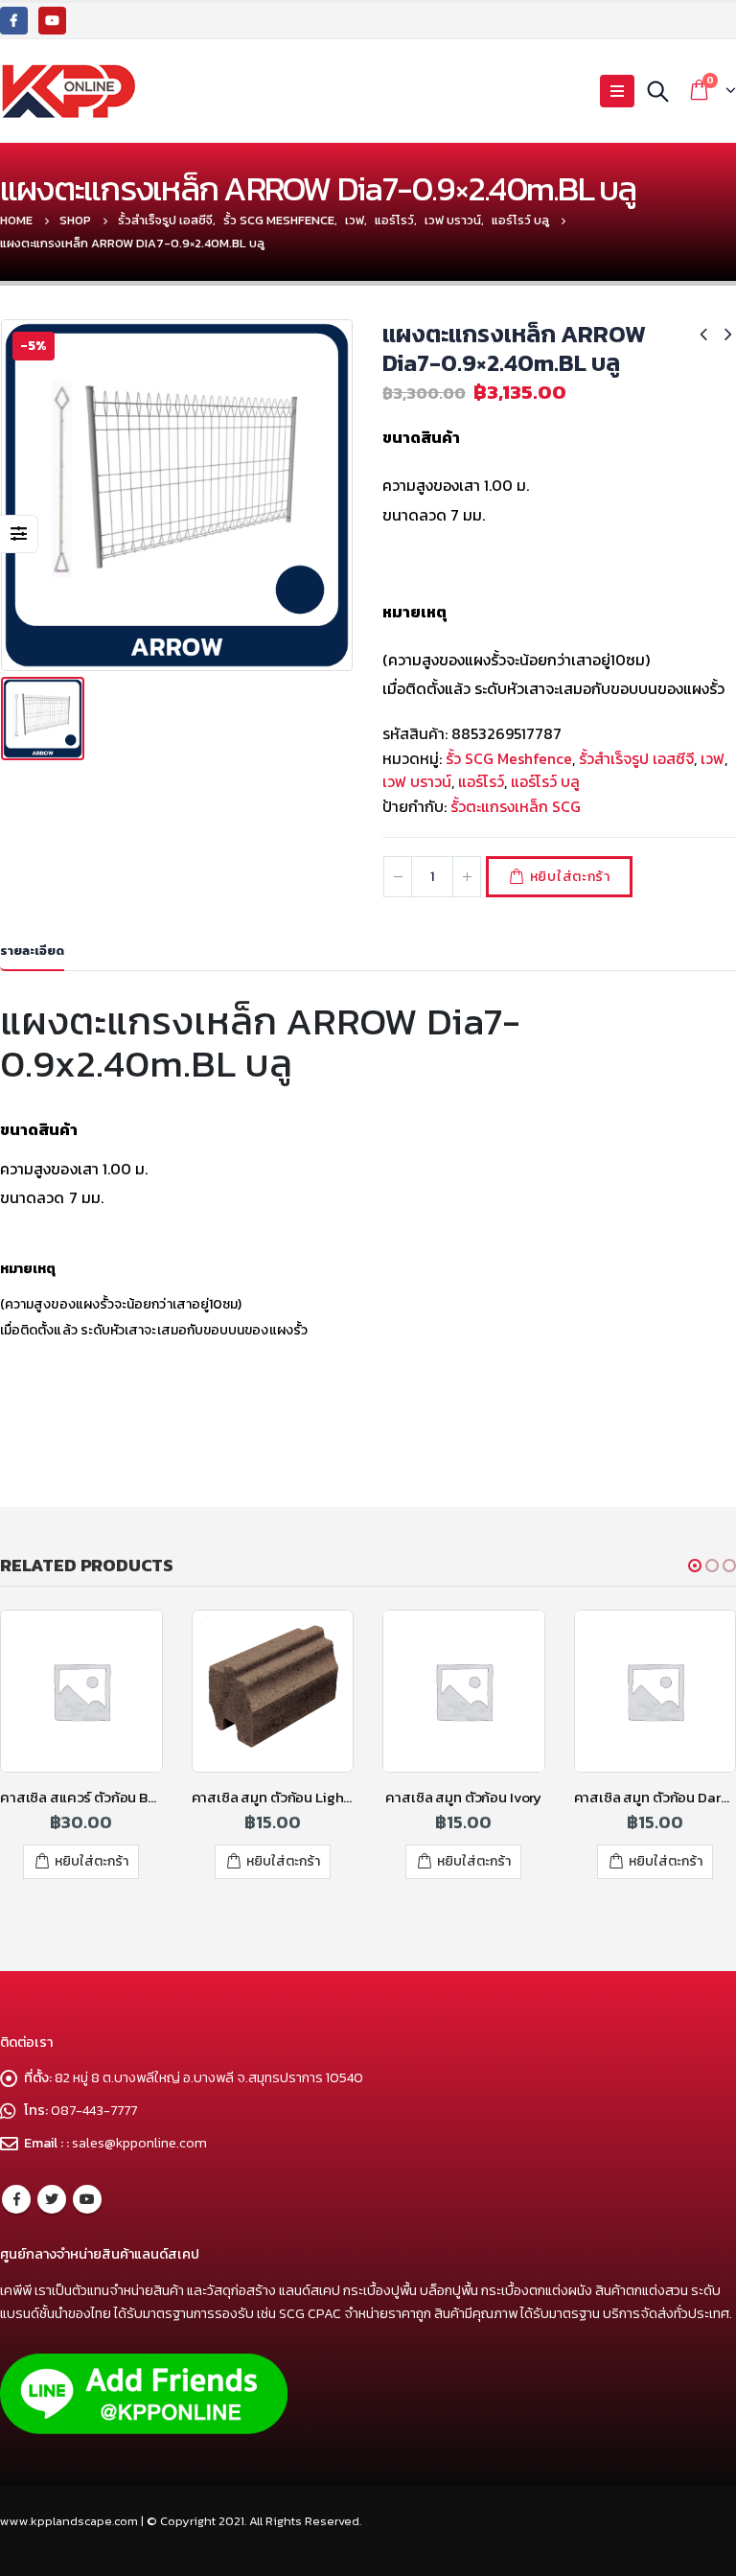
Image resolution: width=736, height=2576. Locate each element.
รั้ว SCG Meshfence (509, 758)
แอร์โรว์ (481, 781)
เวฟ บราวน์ (417, 781)
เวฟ (713, 758)
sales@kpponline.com (139, 2143)
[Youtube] (52, 21)
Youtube (87, 2199)
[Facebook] (14, 21)
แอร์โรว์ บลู (545, 781)
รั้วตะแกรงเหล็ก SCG (516, 806)
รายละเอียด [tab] (32, 951)
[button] (695, 1566)
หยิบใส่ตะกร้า (570, 877)
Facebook (16, 2199)
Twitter (52, 2199)
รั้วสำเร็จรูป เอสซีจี (636, 758)
